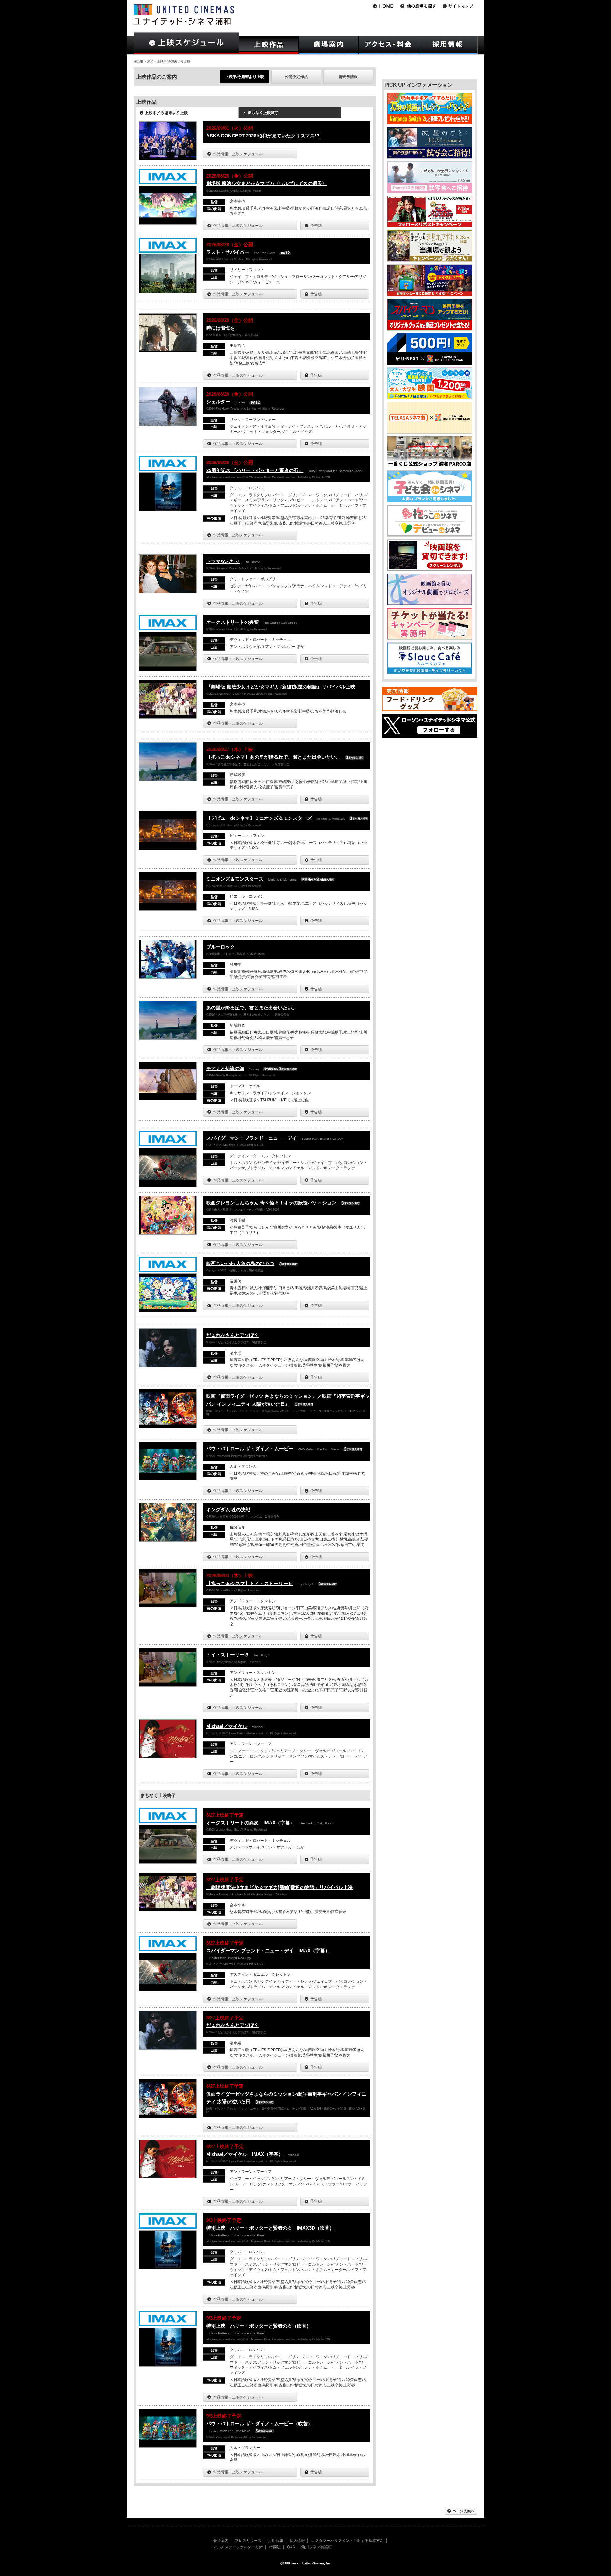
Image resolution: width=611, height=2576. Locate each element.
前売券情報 (348, 77)
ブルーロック (221, 947)
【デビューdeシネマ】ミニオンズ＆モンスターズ (259, 818)
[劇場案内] (329, 45)
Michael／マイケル (227, 1726)
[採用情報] (448, 45)
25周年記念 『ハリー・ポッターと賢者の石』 (255, 470)
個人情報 (297, 2541)
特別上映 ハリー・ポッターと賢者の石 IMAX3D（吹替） (270, 2228)
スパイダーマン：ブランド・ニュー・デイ (252, 1138)
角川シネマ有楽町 (317, 2547)
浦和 (150, 62)
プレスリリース (248, 2541)
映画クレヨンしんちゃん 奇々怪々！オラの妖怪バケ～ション (271, 1203)
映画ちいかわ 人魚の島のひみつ (240, 1263)
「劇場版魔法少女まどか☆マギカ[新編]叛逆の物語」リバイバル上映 (279, 1887)
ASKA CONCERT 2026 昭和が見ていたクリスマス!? (263, 136)
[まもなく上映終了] (290, 115)
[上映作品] (269, 45)
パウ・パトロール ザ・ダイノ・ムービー (250, 1448)
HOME (138, 62)
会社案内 (221, 2541)
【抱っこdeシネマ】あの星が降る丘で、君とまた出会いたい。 (273, 757)
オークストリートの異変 (232, 622)
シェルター (218, 402)
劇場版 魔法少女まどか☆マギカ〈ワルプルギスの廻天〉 (267, 183)
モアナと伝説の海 (225, 1068)
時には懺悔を (221, 328)
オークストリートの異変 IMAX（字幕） (250, 1823)
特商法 (275, 2547)
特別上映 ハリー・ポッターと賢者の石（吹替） (259, 2326)
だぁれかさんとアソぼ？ (232, 1335)
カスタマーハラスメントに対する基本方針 (348, 2541)
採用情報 (276, 2541)
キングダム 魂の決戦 (228, 1510)
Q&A (291, 2547)
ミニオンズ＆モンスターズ (235, 879)
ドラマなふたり (223, 561)
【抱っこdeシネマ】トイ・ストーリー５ (249, 1583)
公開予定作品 (296, 77)
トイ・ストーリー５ (228, 1655)
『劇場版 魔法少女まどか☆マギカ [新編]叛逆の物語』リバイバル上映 (281, 687)
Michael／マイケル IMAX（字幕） (245, 2154)
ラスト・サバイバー (228, 252)
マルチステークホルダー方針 (238, 2547)
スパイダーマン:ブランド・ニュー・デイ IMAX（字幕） (268, 1950)
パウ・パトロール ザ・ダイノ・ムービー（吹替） (259, 2423)
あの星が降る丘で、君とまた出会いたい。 (252, 1008)
